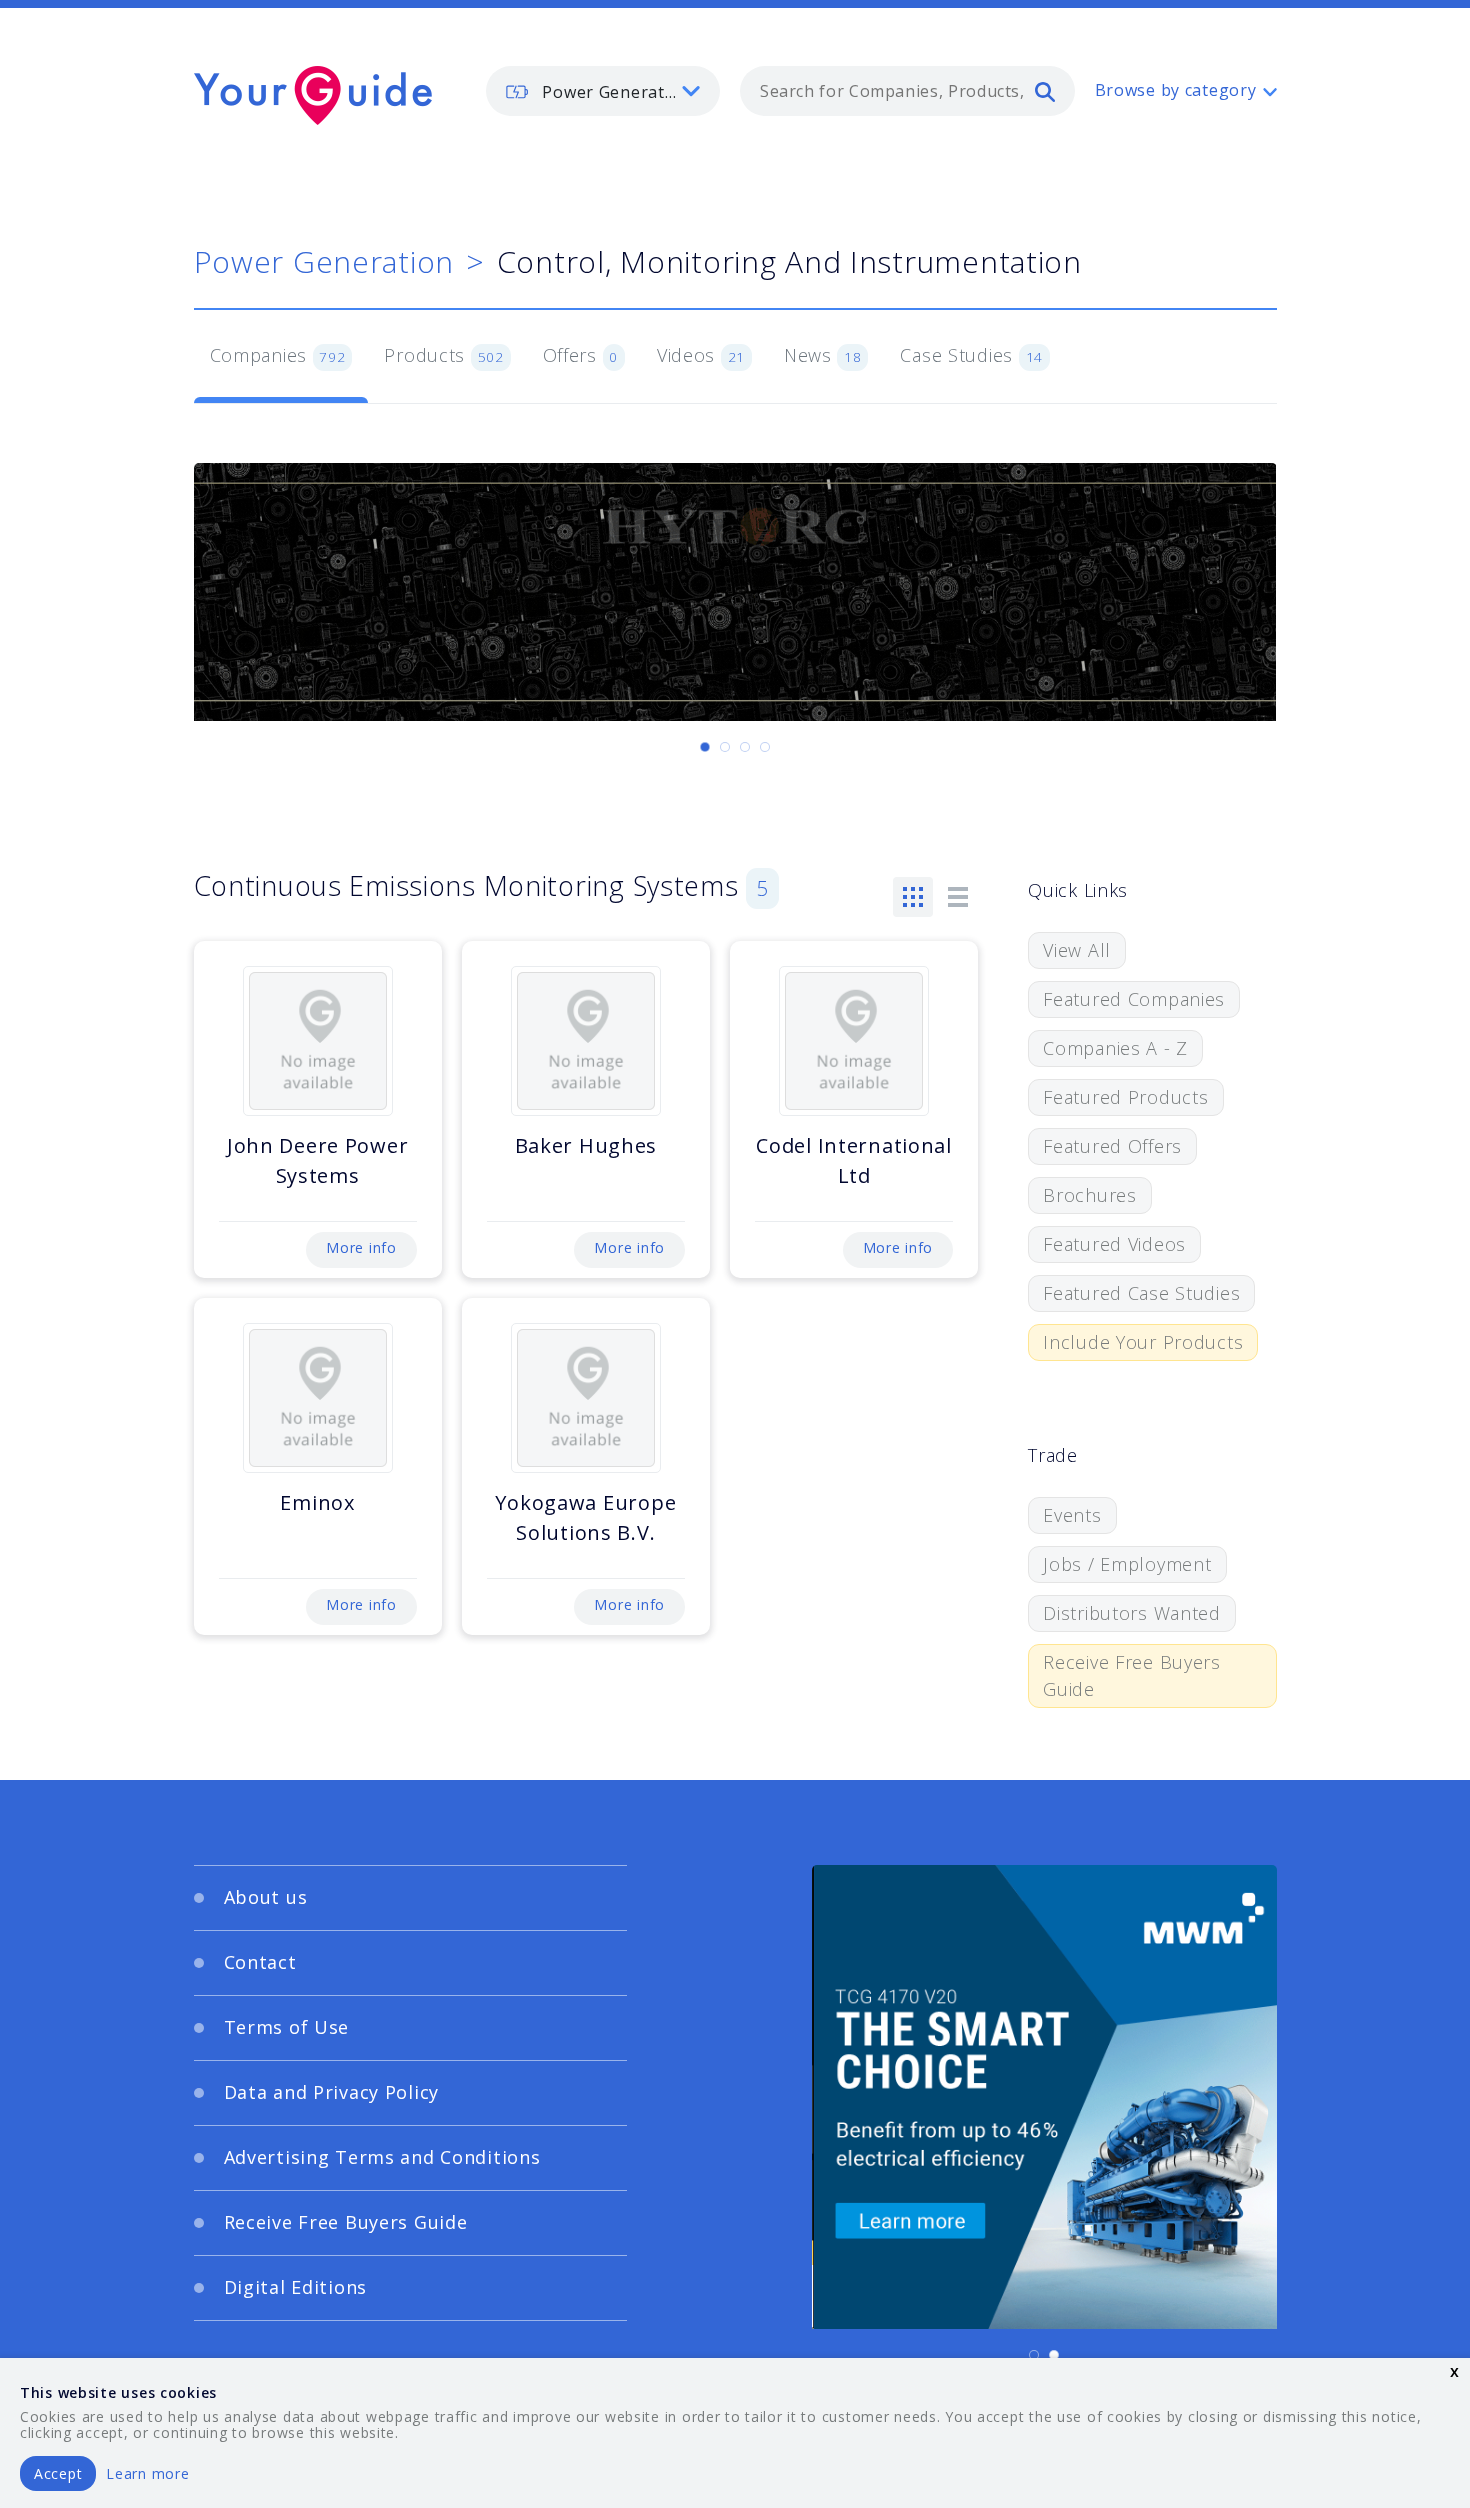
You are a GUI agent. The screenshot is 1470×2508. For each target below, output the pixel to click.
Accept (58, 2473)
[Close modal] (1120, 1131)
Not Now (538, 1483)
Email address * (391, 1373)
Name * (360, 1278)
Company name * (817, 1278)
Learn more (147, 2473)
